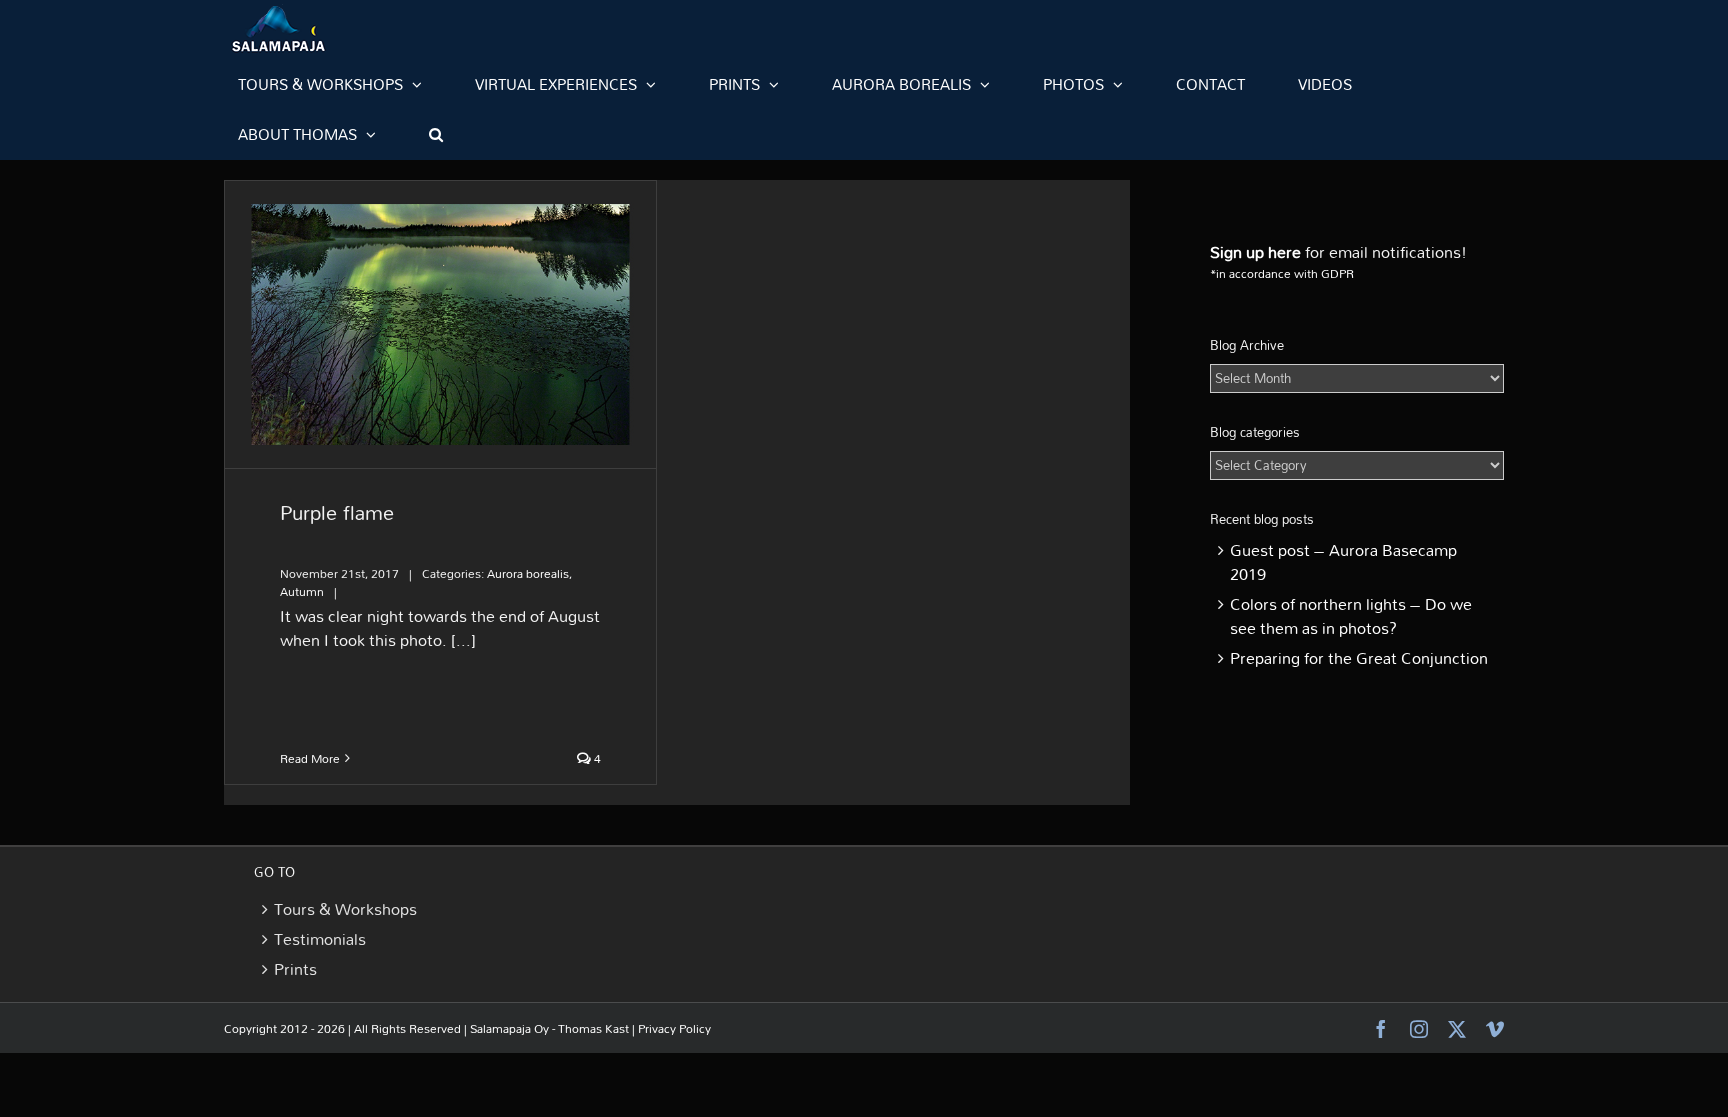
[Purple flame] (440, 324)
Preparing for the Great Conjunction (1359, 658)
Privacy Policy (674, 1028)
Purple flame (337, 512)
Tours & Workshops (345, 909)
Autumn (302, 591)
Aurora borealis (528, 573)
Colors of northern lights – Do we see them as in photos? (1351, 616)
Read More (310, 758)
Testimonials (320, 939)
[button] (436, 134)
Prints (295, 969)
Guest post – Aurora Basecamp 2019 (1343, 562)
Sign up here (1255, 252)
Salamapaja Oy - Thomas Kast (549, 1028)
